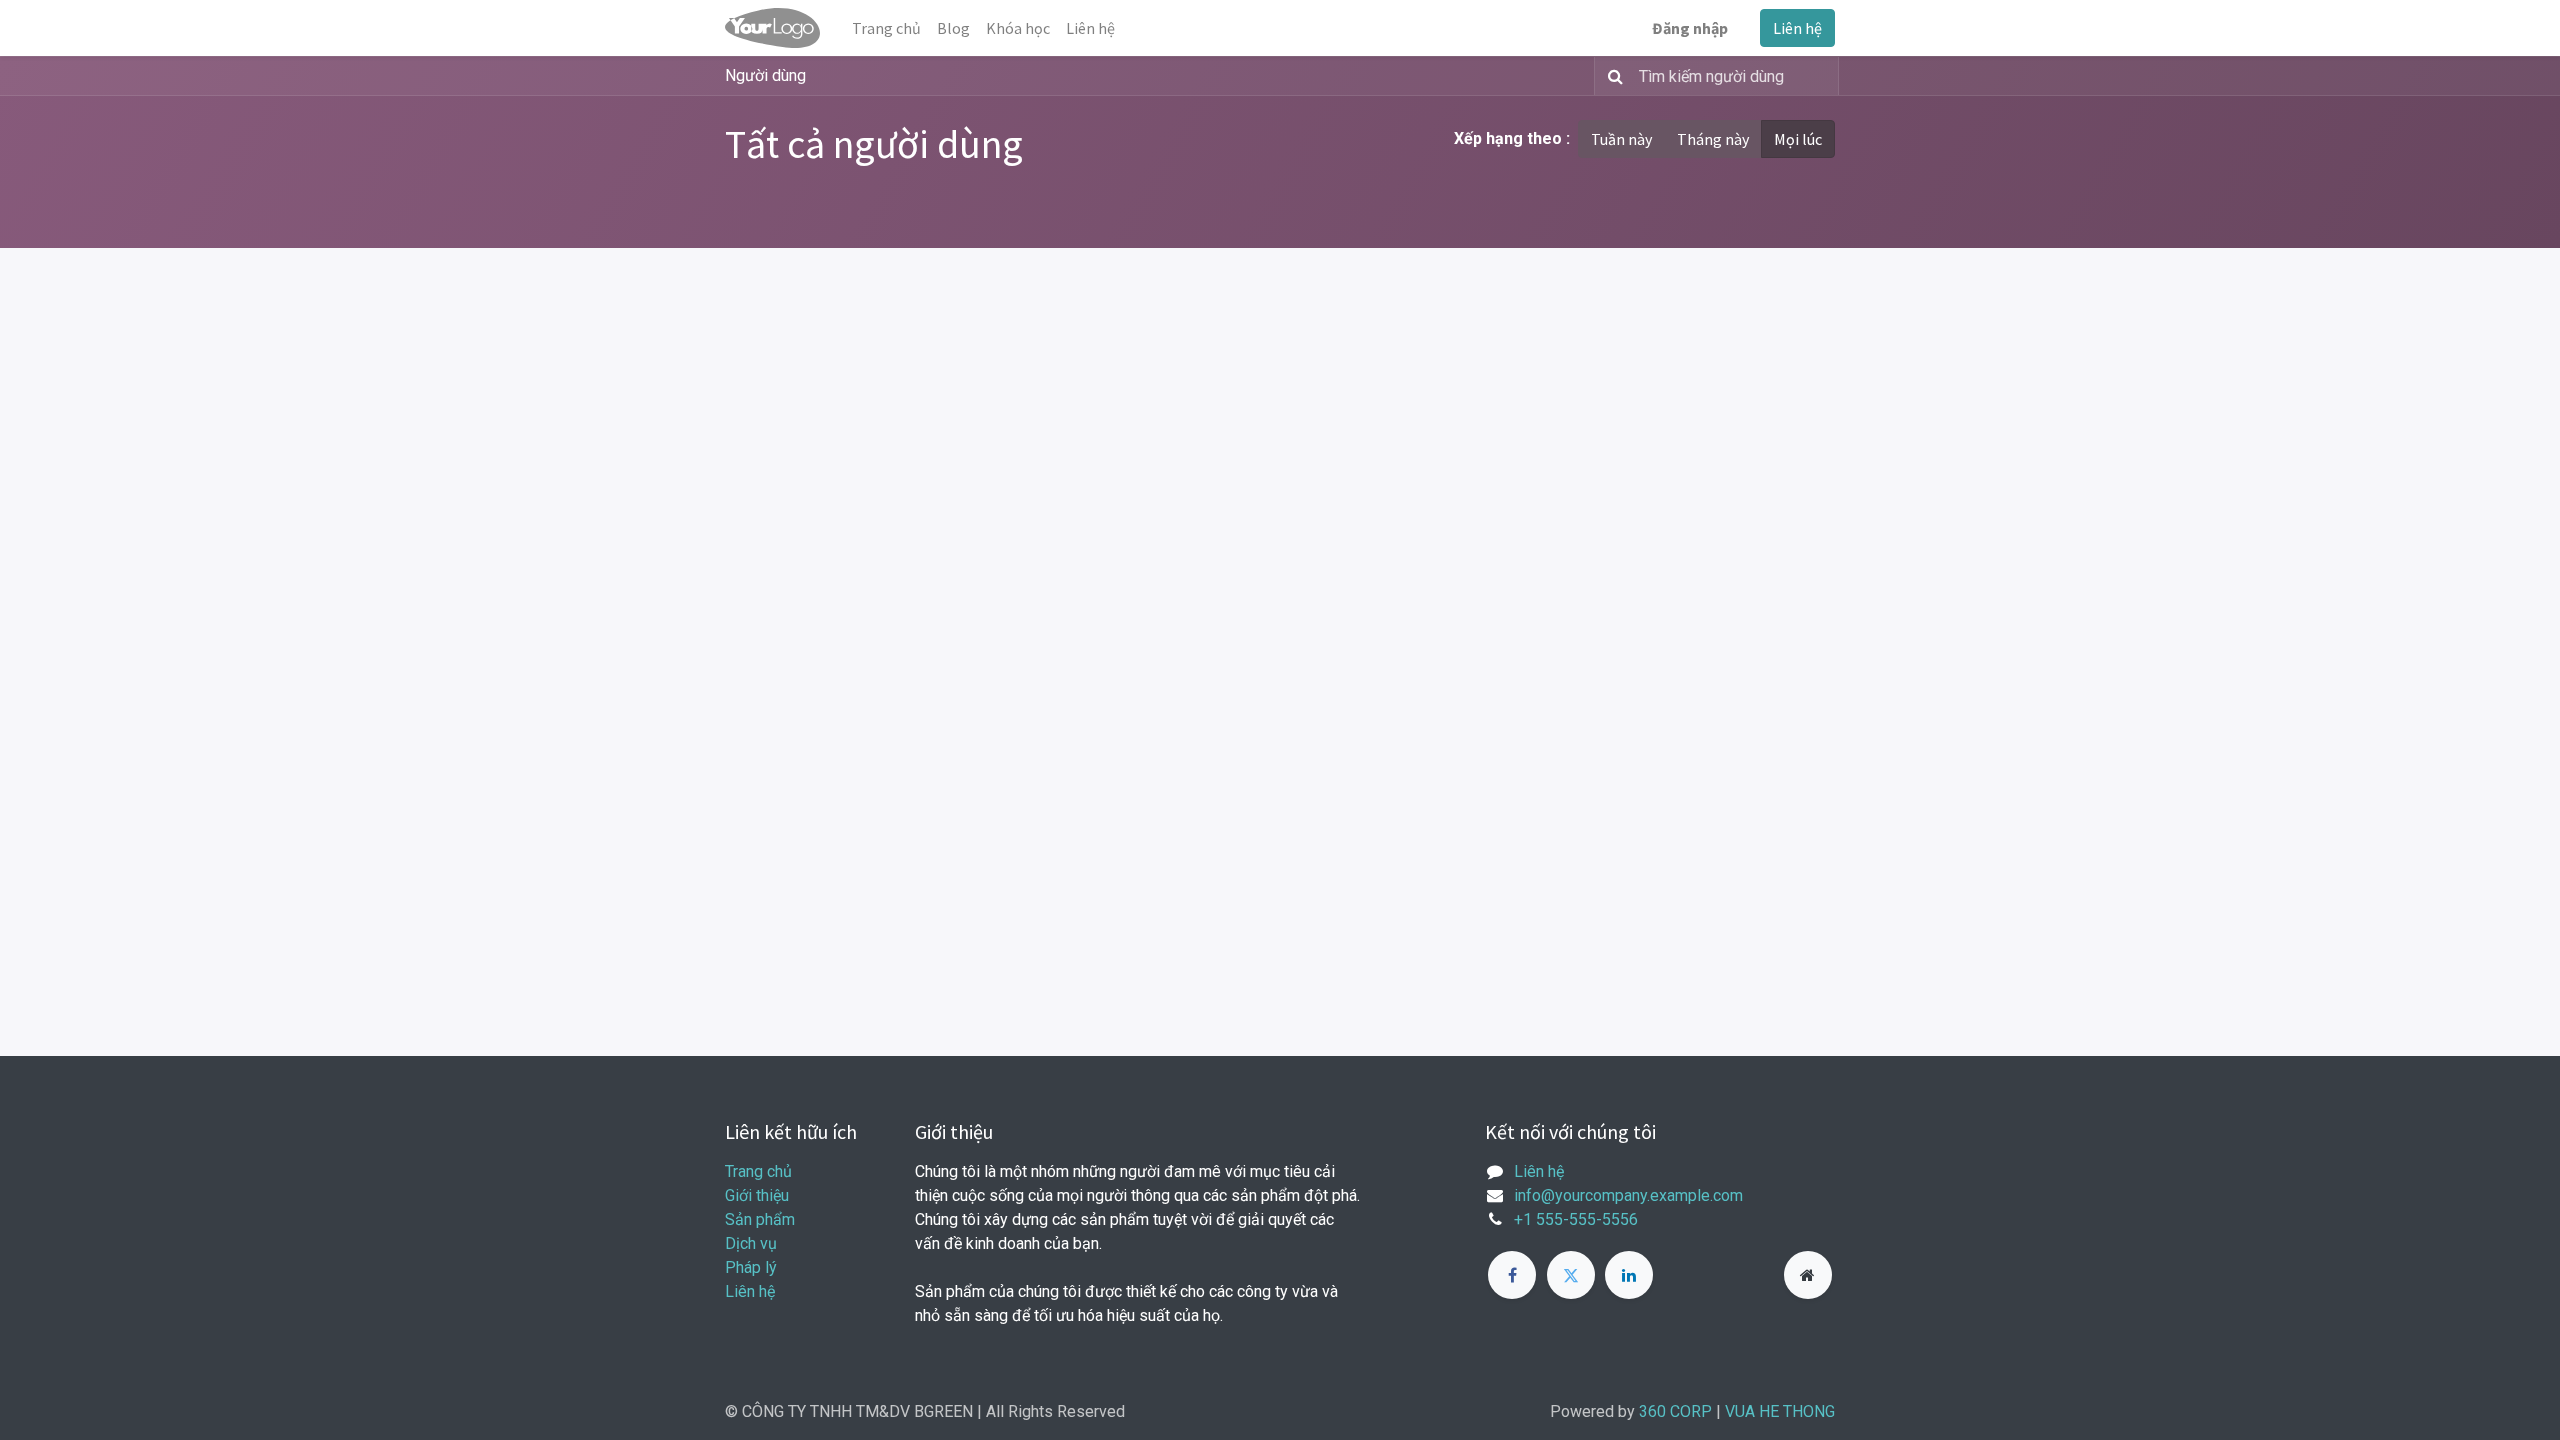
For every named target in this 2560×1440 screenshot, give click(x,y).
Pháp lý (751, 1267)
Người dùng (765, 75)
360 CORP (1675, 1411)
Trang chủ (758, 1171)
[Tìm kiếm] (1611, 76)
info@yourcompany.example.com (1628, 1195)
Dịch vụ (751, 1243)
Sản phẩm (760, 1219)
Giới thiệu (757, 1195)
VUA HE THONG (1780, 1411)
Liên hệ (1797, 28)
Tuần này (1621, 139)
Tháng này (1713, 139)
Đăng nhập (1690, 28)
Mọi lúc (1798, 139)
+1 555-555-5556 (1576, 1219)
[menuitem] (886, 28)
